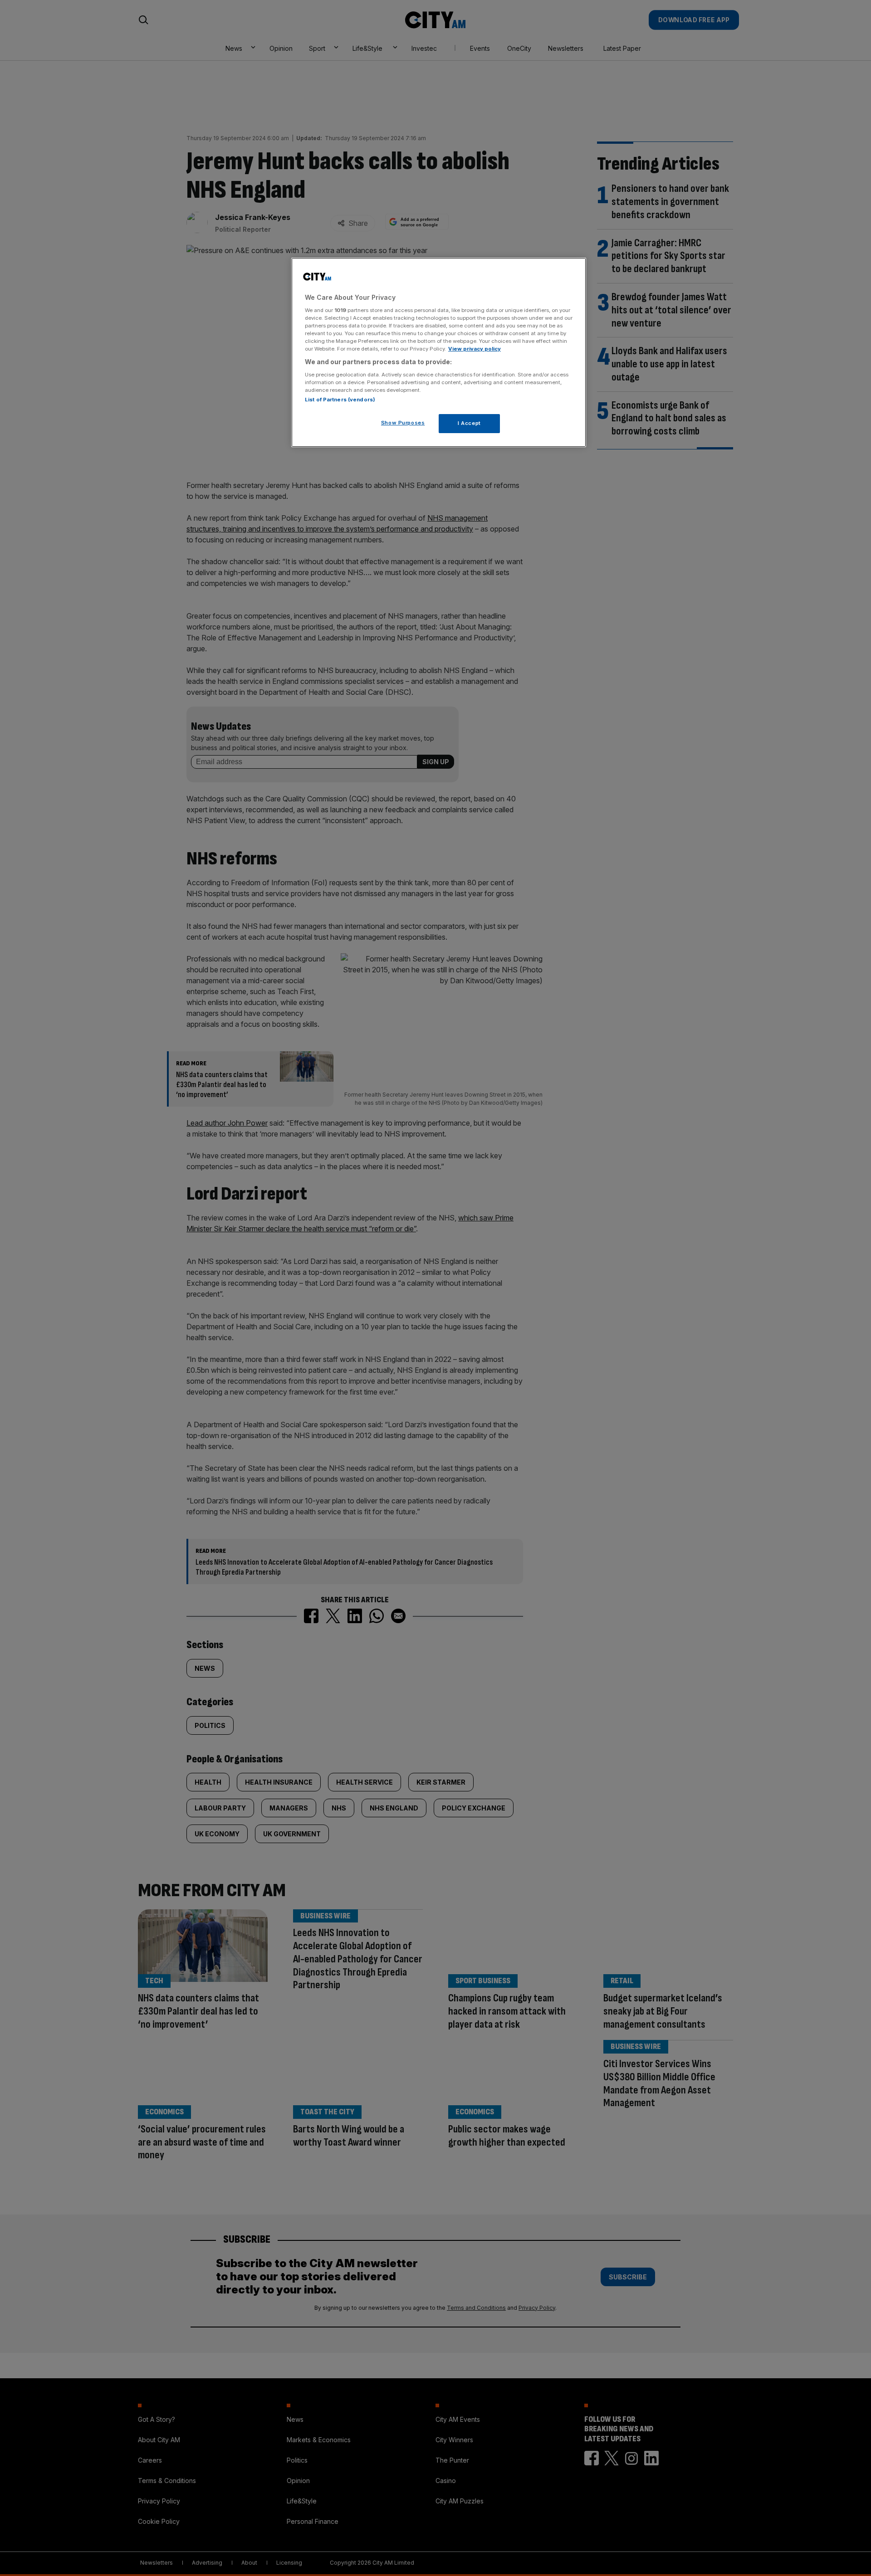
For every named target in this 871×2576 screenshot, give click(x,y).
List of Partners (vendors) (340, 400)
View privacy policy (475, 349)
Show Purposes (403, 423)
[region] (439, 352)
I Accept (469, 423)
